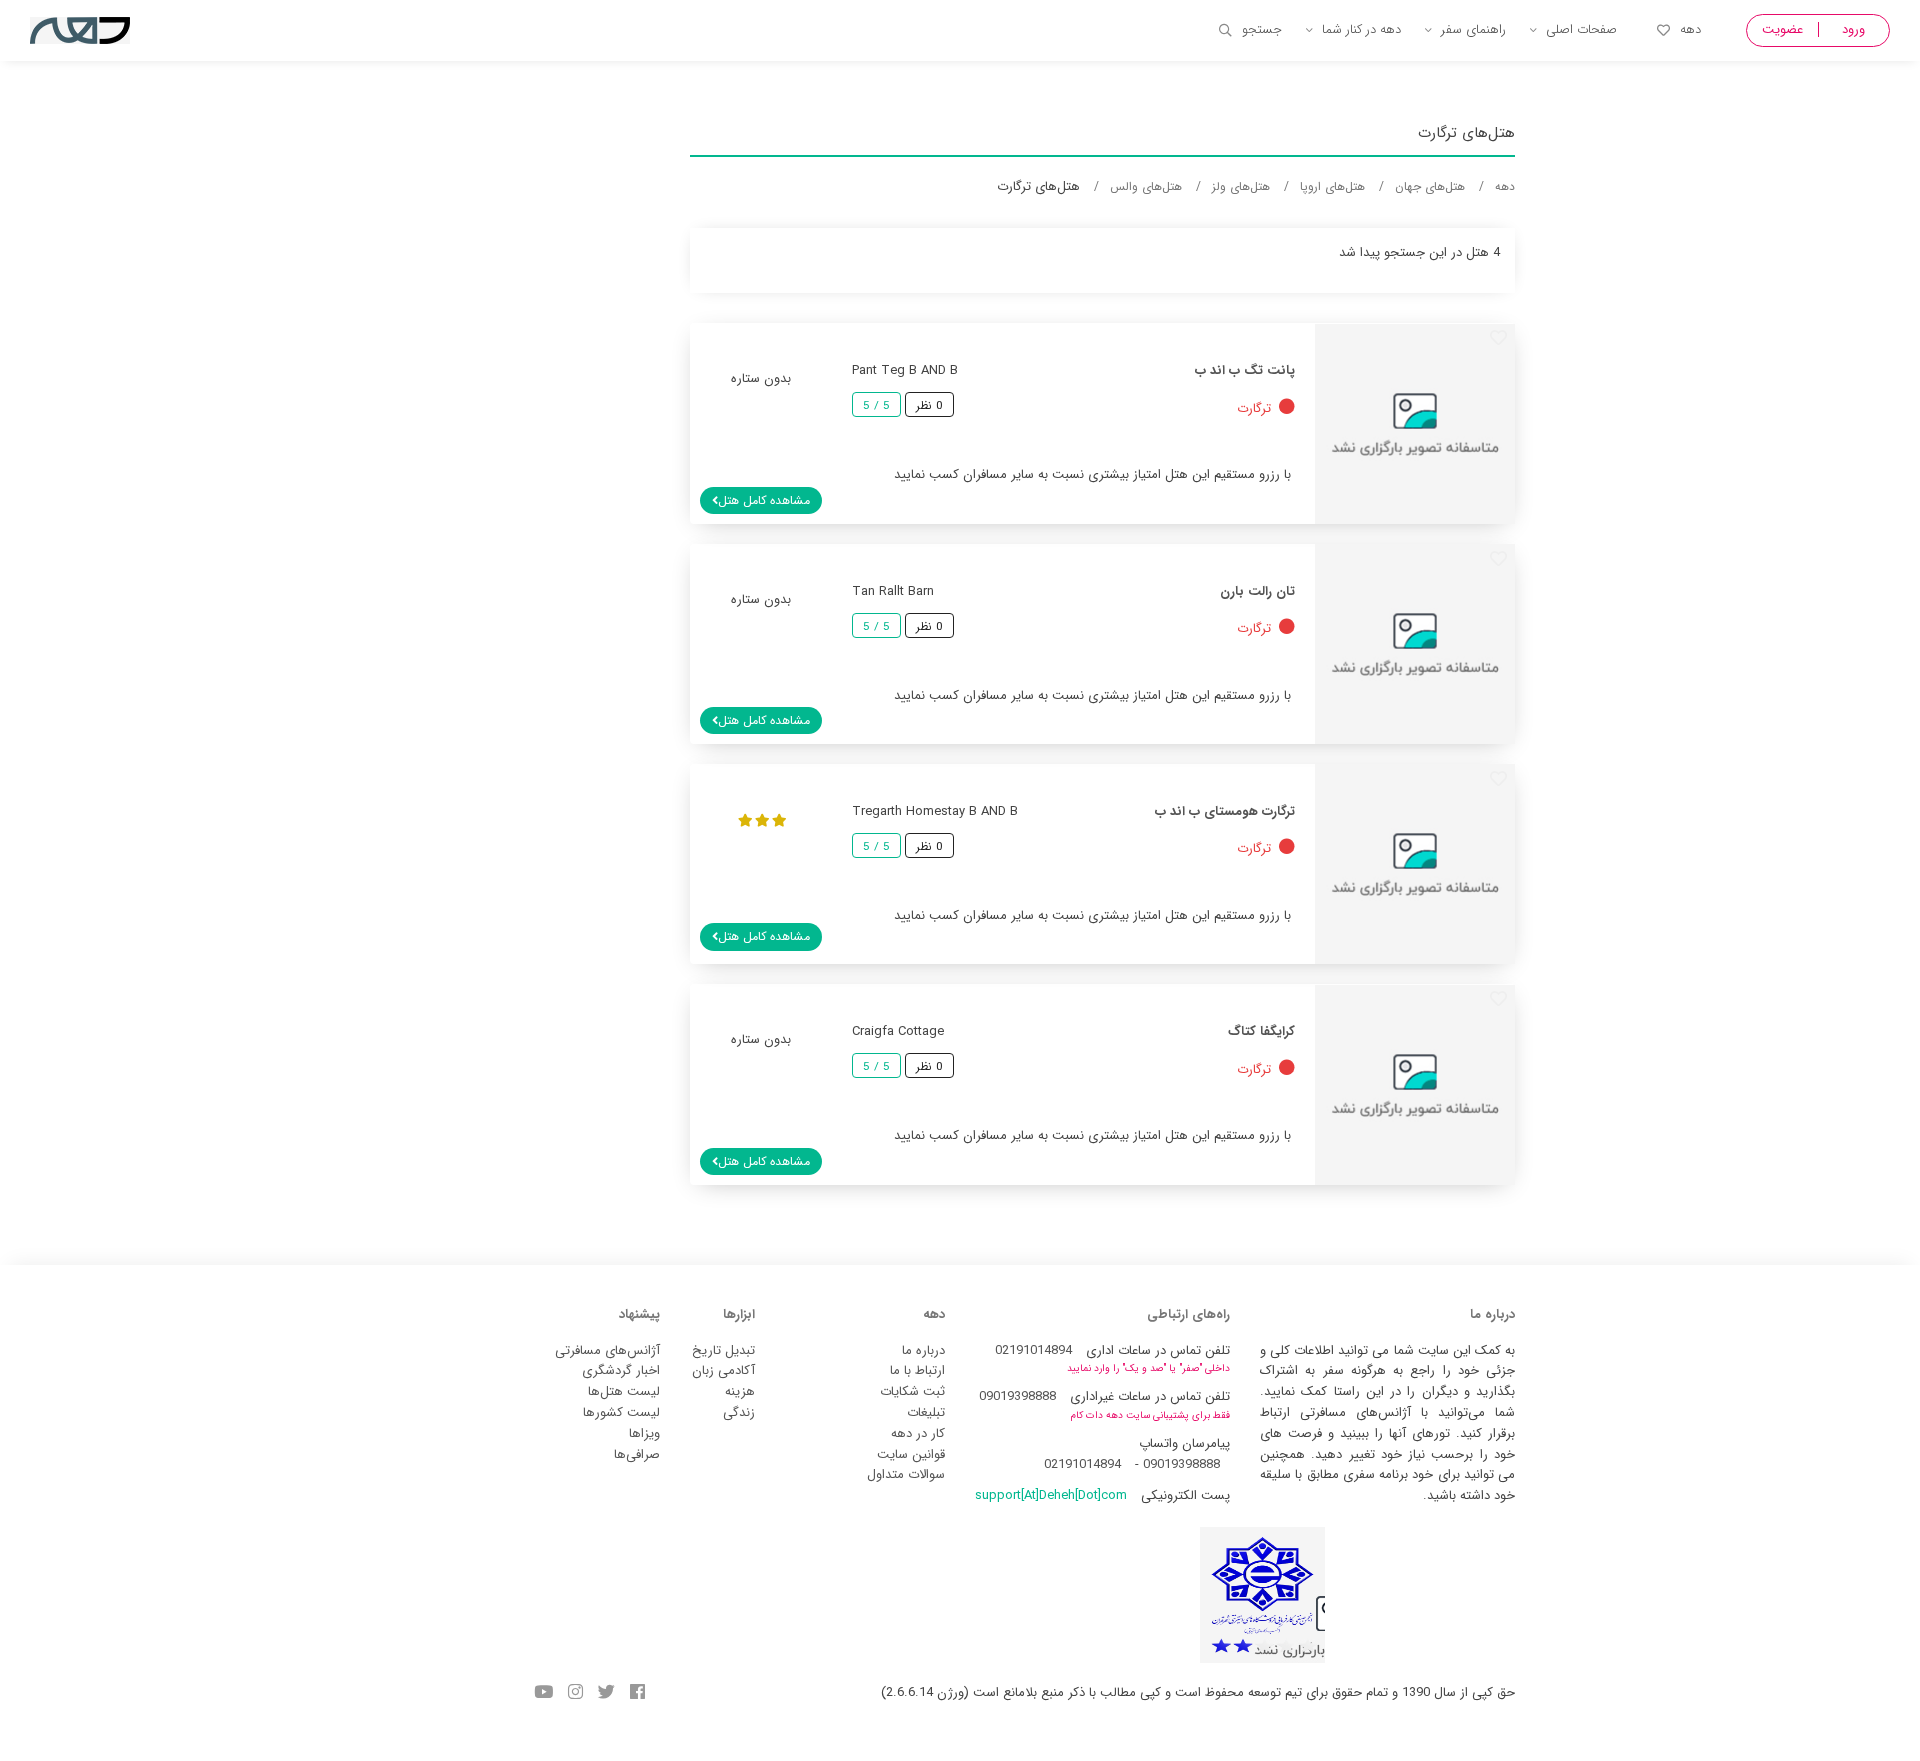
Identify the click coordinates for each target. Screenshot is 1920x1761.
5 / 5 (876, 406)
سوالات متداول (906, 1474)
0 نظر (929, 406)
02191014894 (1033, 1350)
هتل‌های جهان (1430, 186)
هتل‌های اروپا (1332, 186)
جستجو (1262, 29)
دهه (1690, 29)
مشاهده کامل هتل (764, 500)
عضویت (1782, 29)
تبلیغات (926, 1412)
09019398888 (1017, 1396)
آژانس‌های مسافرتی (607, 1350)
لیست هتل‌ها (624, 1391)
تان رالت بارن (1257, 591)
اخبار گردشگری (621, 1370)
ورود (1853, 29)
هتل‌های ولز (1241, 186)
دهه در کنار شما (1361, 29)
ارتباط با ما (917, 1370)
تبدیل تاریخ (723, 1350)
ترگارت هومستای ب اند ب (1225, 811)
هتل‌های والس (1146, 186)
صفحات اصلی (1581, 29)
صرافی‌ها (637, 1454)
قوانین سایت (911, 1454)
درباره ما (923, 1350)
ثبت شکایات (912, 1391)
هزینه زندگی (739, 1402)
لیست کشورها (621, 1412)
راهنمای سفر (1473, 29)
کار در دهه (918, 1433)
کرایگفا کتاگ (1261, 1031)
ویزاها (644, 1433)
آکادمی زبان (723, 1370)
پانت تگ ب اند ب (1245, 370)
